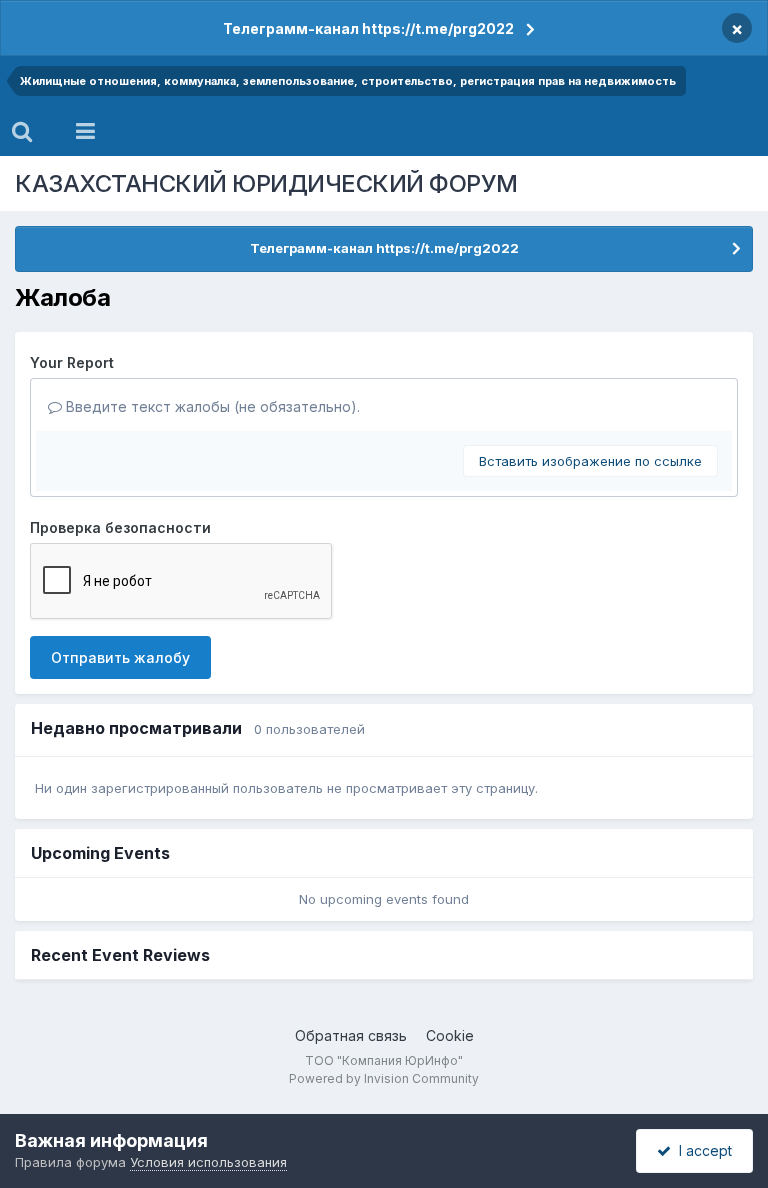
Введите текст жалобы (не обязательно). (211, 406)
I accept (701, 1150)
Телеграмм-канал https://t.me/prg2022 (368, 28)
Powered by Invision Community (384, 1078)
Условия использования (208, 1162)
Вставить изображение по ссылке (590, 461)
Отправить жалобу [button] (120, 657)
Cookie (450, 1035)
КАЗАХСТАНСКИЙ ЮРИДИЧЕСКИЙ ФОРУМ (266, 183)
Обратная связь (351, 1035)
